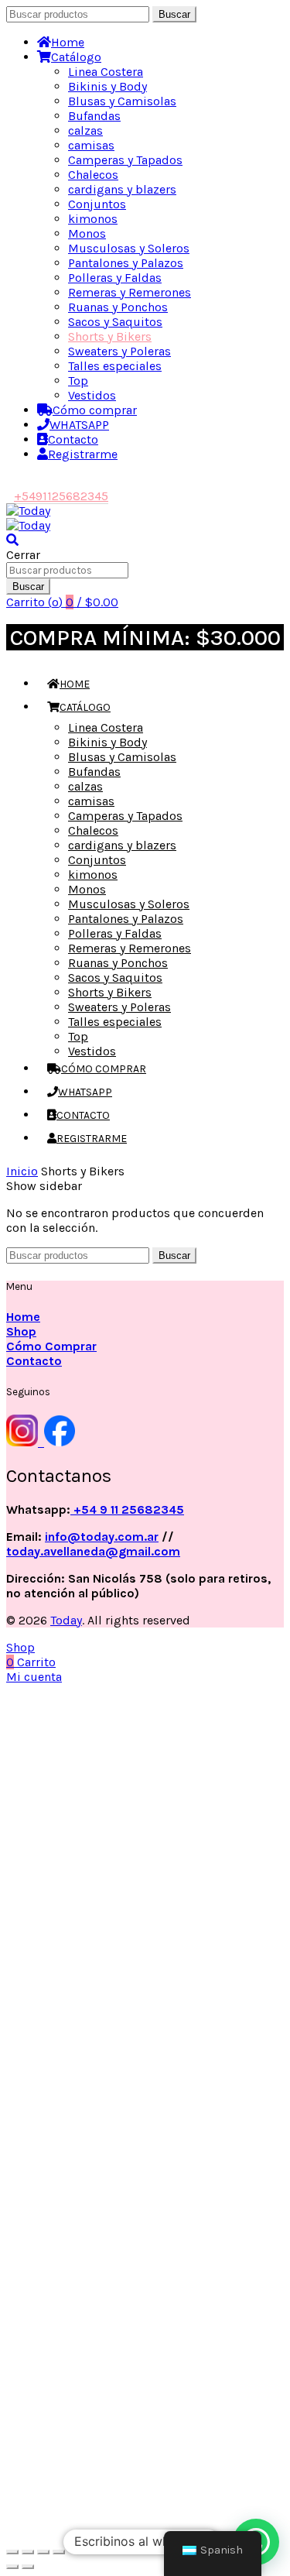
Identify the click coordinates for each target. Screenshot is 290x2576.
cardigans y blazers (122, 189)
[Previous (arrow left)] (12, 2567)
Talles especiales (115, 366)
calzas (85, 130)
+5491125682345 (61, 496)
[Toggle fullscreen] (43, 2552)
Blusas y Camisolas (122, 101)
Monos (87, 233)
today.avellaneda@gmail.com (93, 1551)
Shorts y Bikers (110, 336)
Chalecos (93, 175)
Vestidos (92, 395)
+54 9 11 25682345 (127, 1509)
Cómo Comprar (51, 1346)
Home (68, 42)
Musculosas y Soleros (129, 248)
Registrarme (83, 454)
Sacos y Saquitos (115, 322)
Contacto (73, 439)
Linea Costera (106, 72)
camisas (91, 145)
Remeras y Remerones (130, 292)
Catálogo (76, 57)
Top (78, 381)
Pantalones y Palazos (126, 263)
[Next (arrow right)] (28, 2567)
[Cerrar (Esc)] (12, 2552)
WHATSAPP (79, 425)
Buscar (174, 14)
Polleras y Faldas (115, 278)
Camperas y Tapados (125, 160)
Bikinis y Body (107, 86)
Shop (21, 1331)
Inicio (22, 1171)
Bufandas (94, 116)
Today (66, 1620)
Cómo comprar (95, 410)
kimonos (93, 219)
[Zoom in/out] (59, 2552)
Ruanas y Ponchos (118, 307)
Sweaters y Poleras (119, 351)
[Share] (28, 2552)
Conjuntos (97, 204)
